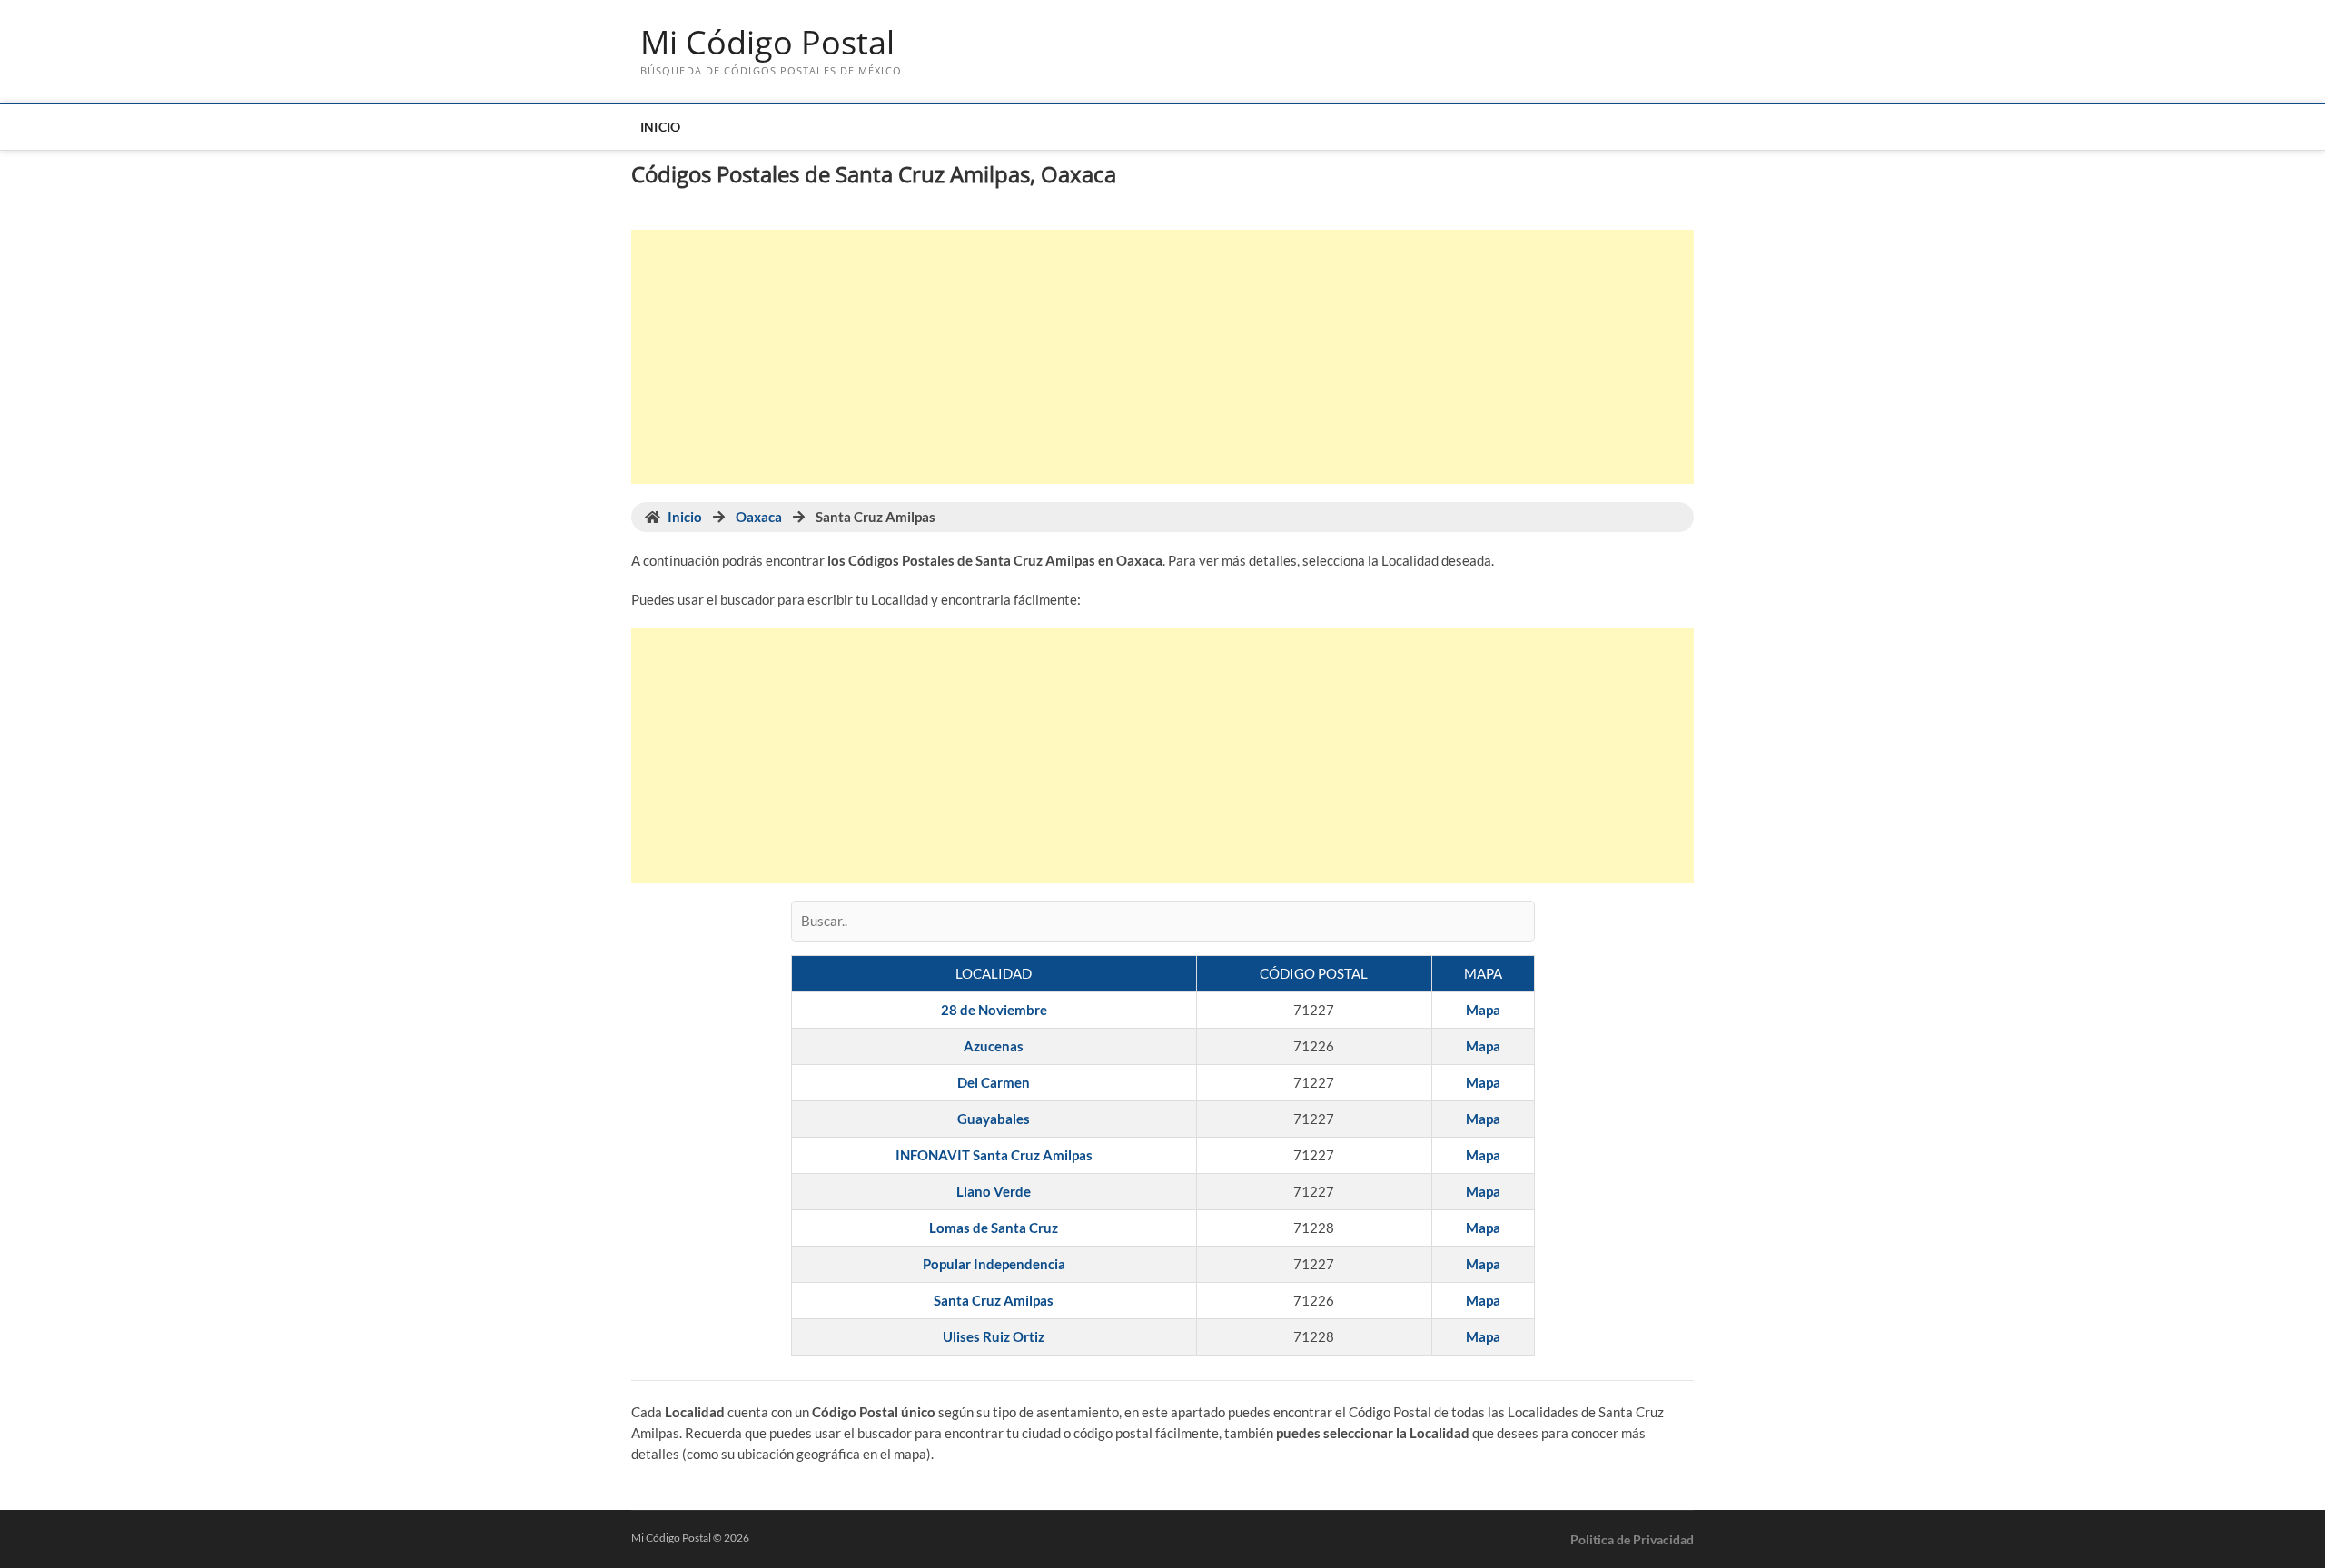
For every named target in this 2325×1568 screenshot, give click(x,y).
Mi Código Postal (767, 43)
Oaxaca (759, 517)
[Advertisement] (1162, 357)
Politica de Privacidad (1632, 1539)
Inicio (660, 127)
